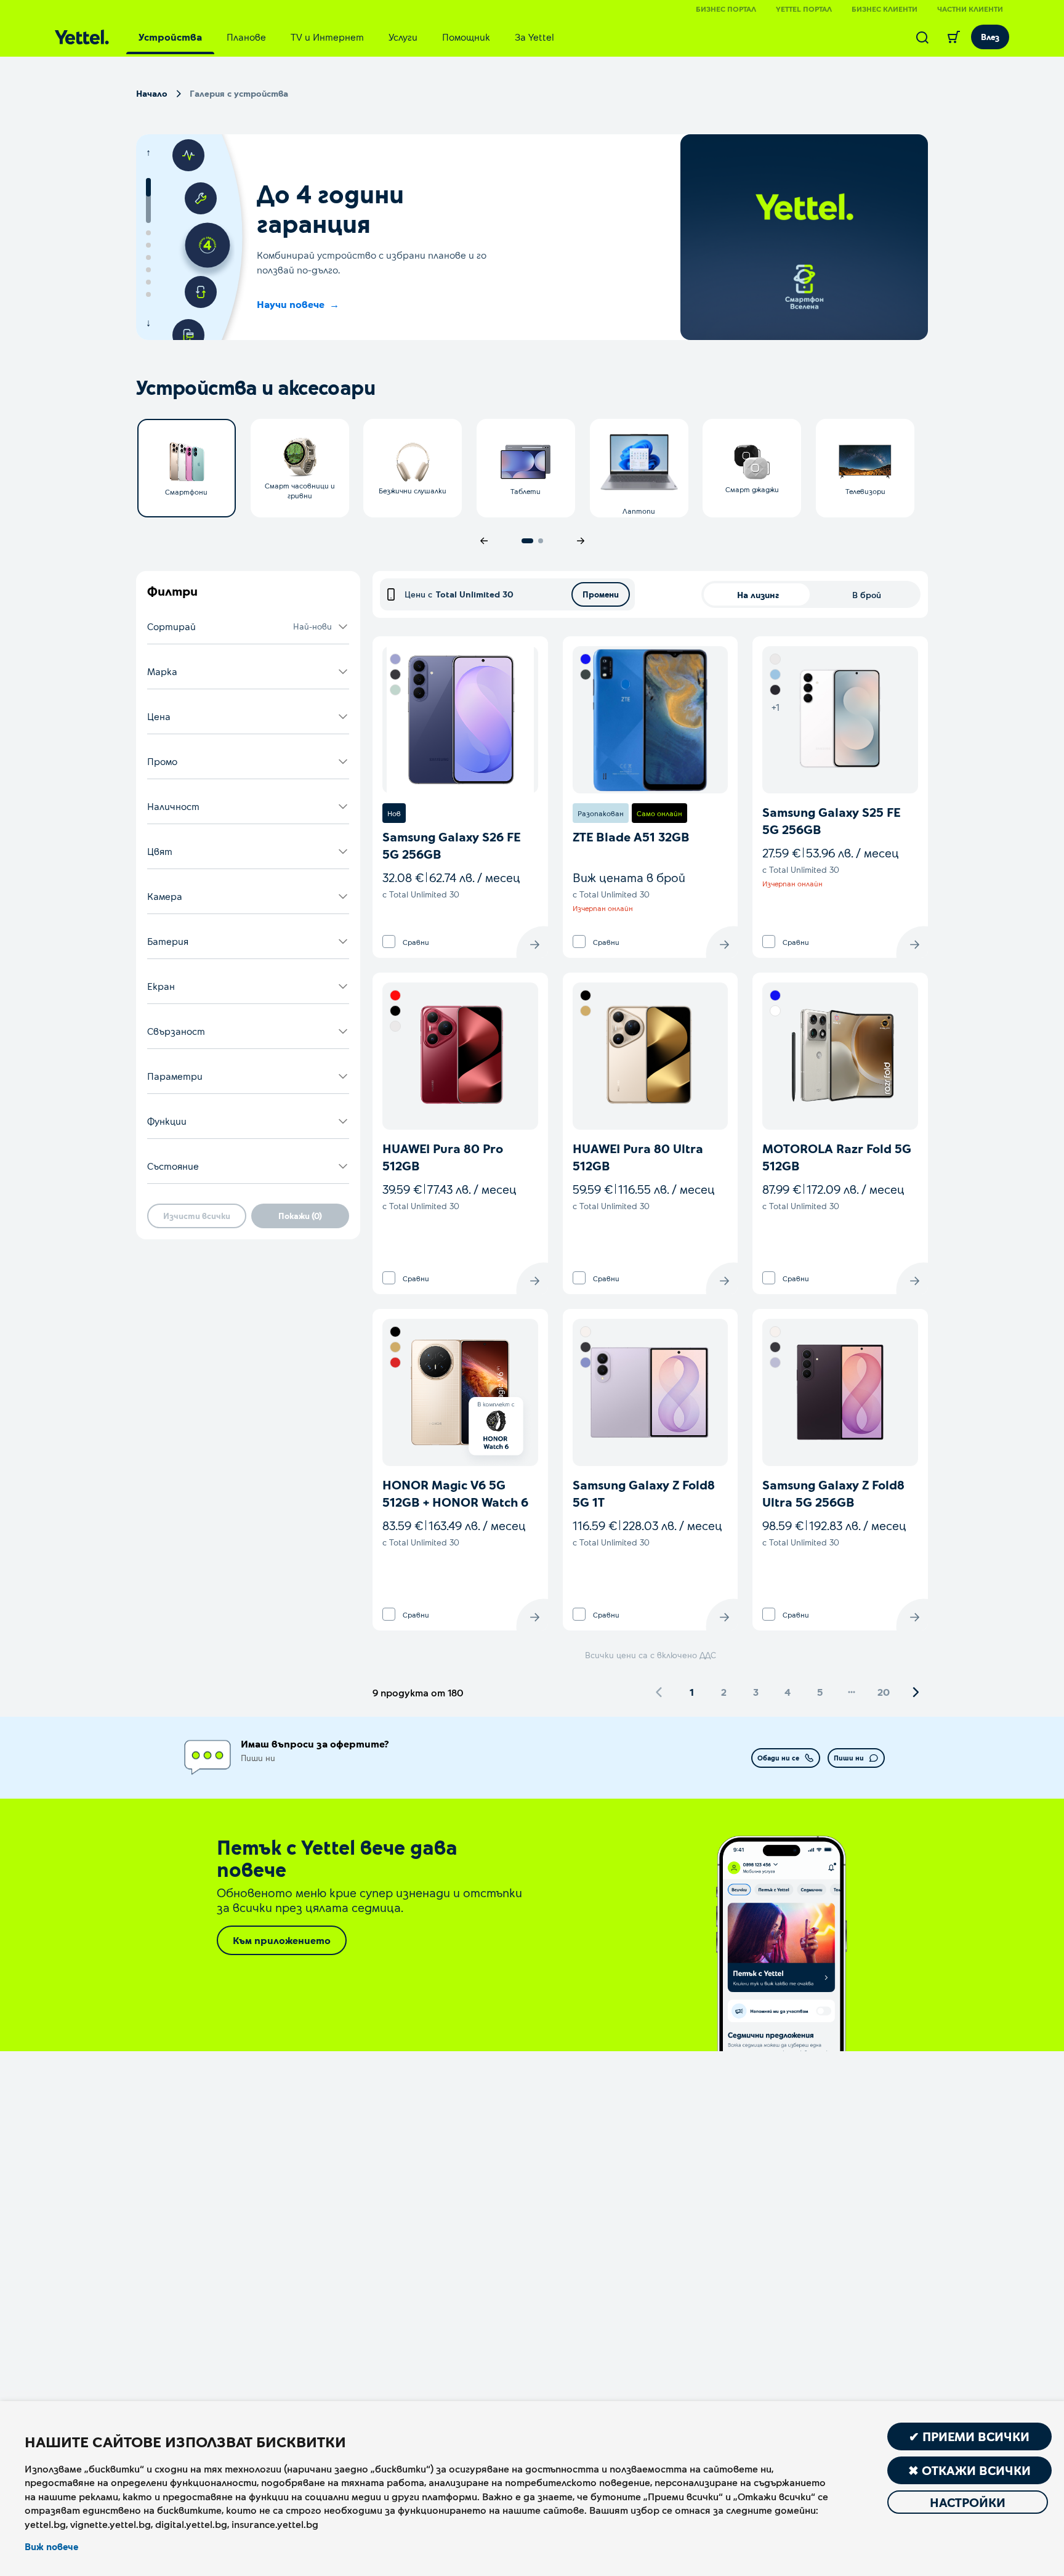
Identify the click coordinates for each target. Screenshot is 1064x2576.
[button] (248, 627)
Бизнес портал (726, 9)
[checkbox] (389, 942)
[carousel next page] (581, 541)
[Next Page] (916, 1692)
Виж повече (51, 2546)
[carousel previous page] (484, 541)
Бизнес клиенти (885, 9)
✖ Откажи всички (969, 2470)
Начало (152, 93)
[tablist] (346, 37)
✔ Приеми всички (969, 2436)
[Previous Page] (659, 1692)
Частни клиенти (970, 9)
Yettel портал (804, 9)
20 (884, 1692)
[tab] (170, 37)
